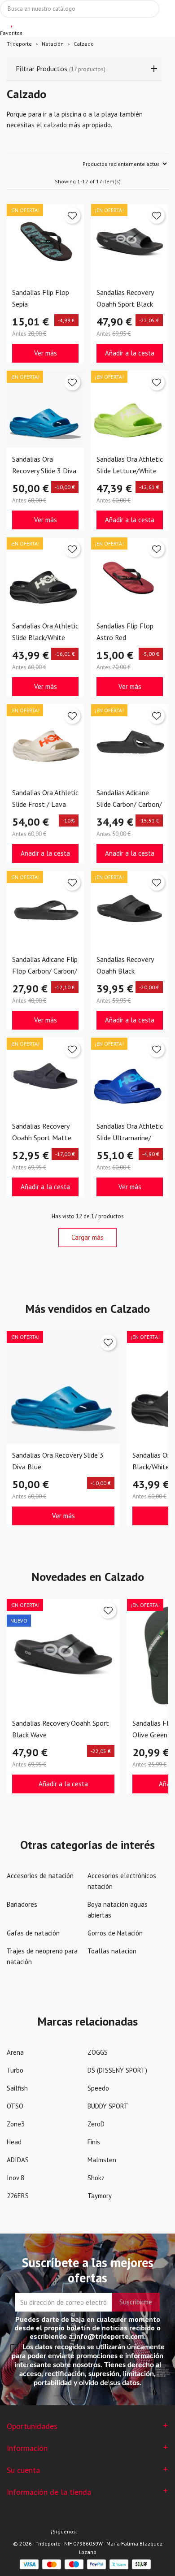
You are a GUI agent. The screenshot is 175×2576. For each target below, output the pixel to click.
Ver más (46, 353)
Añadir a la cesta (130, 353)
